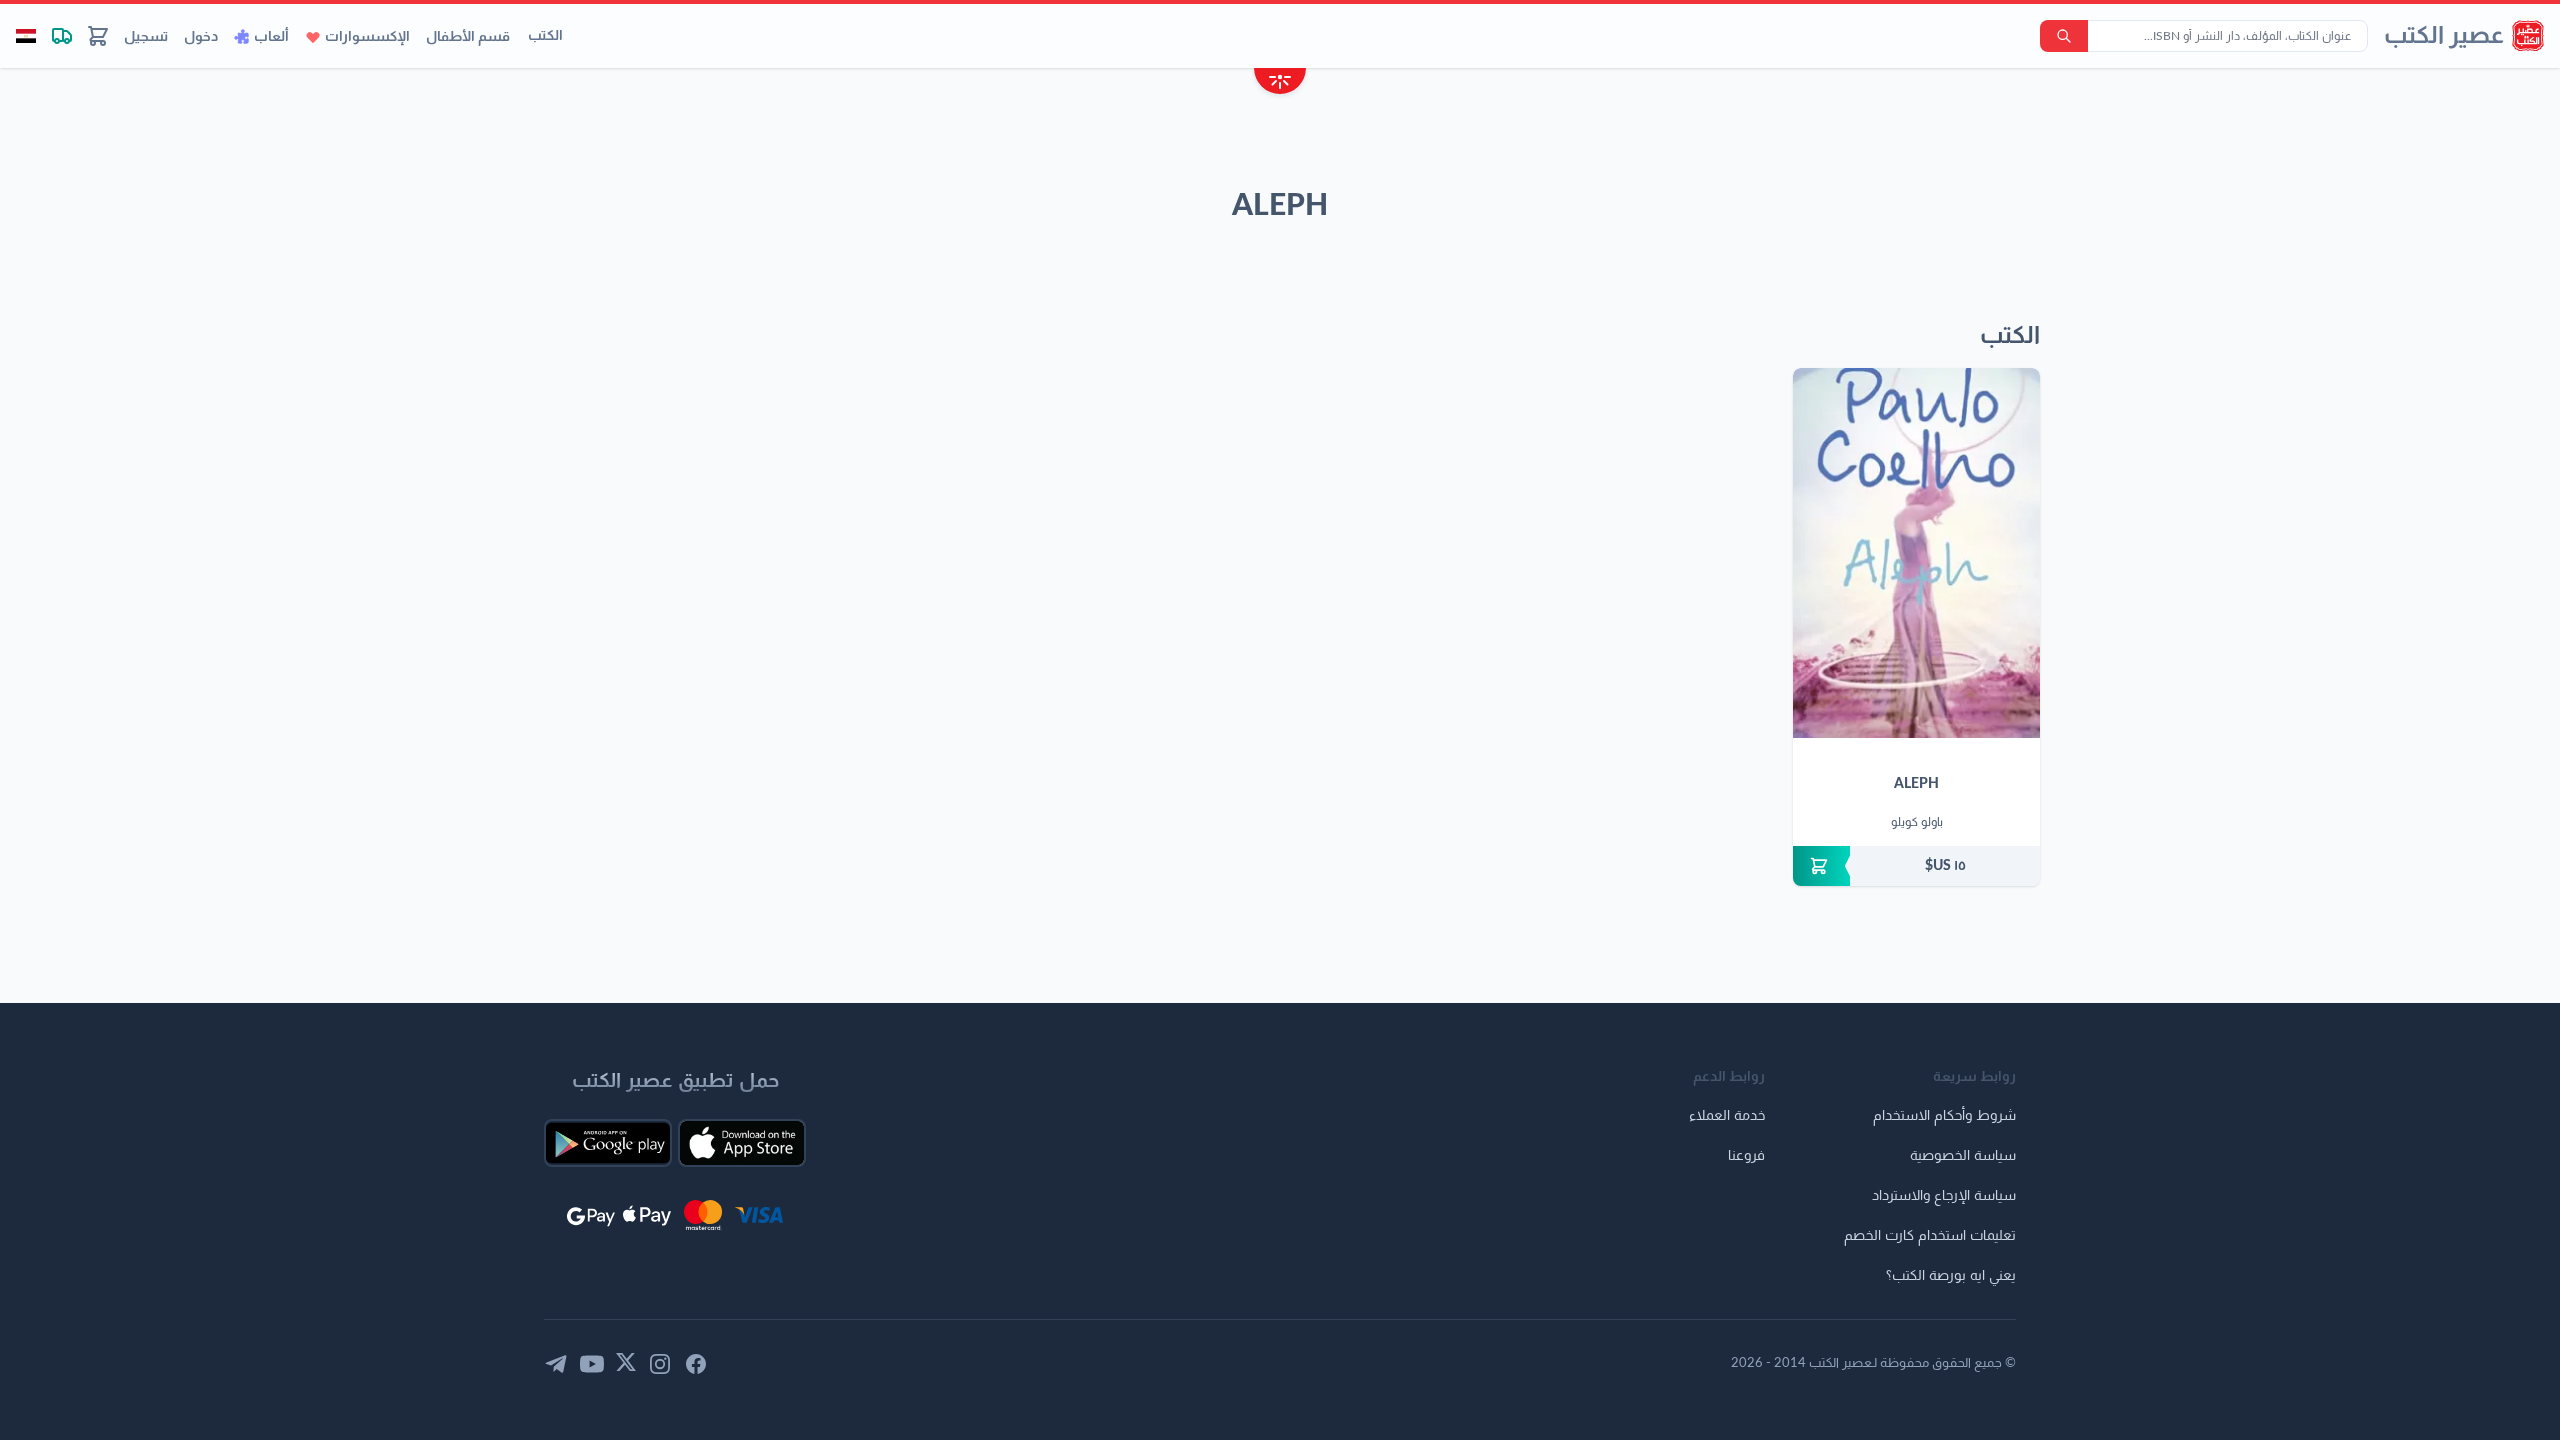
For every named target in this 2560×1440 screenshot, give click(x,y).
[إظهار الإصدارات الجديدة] (1280, 83)
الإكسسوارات (367, 37)
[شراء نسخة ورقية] (1916, 866)
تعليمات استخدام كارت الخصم (1930, 1236)
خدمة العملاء (1727, 1116)
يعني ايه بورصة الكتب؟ (1951, 1276)
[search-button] (2064, 36)
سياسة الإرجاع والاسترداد (1944, 1196)
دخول (201, 37)
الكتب (545, 36)
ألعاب (271, 37)
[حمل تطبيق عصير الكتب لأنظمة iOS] (742, 1143)
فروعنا (1746, 1156)
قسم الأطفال (468, 37)
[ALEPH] (1916, 553)
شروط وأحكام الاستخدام (1944, 1116)
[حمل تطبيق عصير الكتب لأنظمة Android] (608, 1143)
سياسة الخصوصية (1963, 1156)
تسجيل (146, 37)
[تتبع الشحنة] (62, 36)
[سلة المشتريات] (98, 36)
